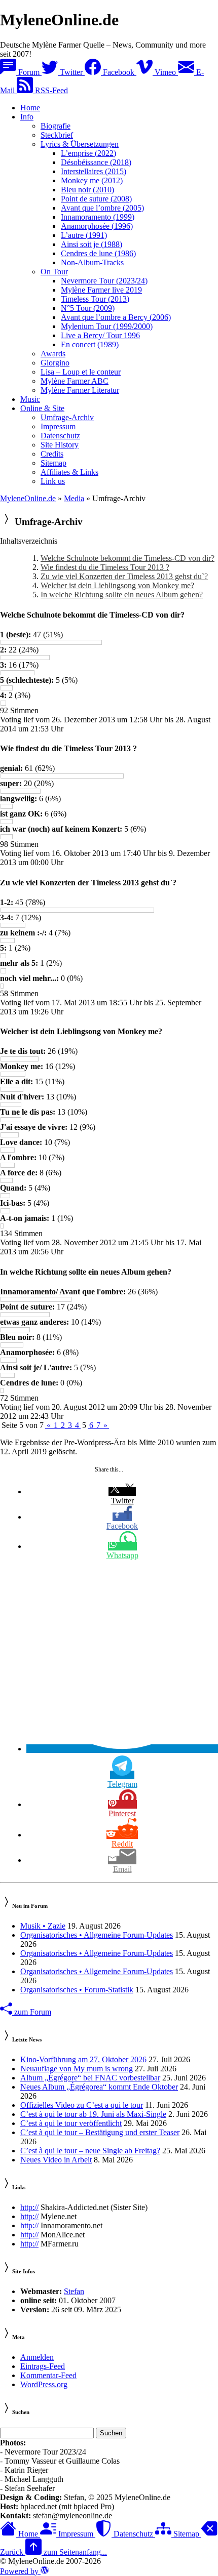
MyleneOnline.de (28, 498)
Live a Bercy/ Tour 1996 (100, 335)
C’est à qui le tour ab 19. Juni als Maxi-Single (93, 2114)
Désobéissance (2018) (96, 162)
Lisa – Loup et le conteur (81, 372)
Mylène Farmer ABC (75, 381)
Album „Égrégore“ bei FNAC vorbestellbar (90, 2078)
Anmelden (37, 2357)
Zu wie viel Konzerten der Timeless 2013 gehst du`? (124, 576)
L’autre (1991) (84, 235)
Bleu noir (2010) (87, 190)
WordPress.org (44, 2384)
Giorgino (55, 363)
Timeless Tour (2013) (95, 299)
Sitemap (53, 463)
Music (30, 399)
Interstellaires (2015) (94, 171)
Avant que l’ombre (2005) (102, 208)
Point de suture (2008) (96, 199)
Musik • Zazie (43, 1926)
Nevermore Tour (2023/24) (104, 281)
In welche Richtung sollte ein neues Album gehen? (122, 595)
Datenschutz (60, 436)
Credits (52, 454)
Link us (53, 481)
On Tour (54, 272)
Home (30, 108)
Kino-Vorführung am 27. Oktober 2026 (83, 2059)
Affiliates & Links (69, 472)
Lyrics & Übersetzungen (80, 144)
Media (74, 498)
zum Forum (32, 2012)
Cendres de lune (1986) (98, 253)
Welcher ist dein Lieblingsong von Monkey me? (117, 585)
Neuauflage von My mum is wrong (77, 2069)
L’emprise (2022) (88, 153)
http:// (29, 2207)
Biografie (56, 126)
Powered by (20, 2571)
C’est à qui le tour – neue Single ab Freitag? (90, 2151)
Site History (60, 445)
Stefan (74, 2291)
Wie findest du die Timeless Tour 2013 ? (105, 567)
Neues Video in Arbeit (56, 2160)
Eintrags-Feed (43, 2366)
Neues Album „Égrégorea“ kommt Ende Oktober (99, 2087)
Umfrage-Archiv (67, 417)
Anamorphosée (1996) (97, 226)
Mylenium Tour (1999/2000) (107, 326)
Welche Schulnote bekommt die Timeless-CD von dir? (128, 558)
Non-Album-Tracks (92, 262)
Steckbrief (57, 135)
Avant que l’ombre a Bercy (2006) (116, 317)
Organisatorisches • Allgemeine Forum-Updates (97, 1935)
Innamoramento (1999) (98, 217)
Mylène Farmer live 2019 (101, 290)
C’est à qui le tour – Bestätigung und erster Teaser (100, 2132)
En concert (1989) (90, 344)
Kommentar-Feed (48, 2375)
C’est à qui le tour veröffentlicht (71, 2123)
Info (27, 117)
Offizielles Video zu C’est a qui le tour (82, 2105)
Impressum (58, 426)
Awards (53, 354)
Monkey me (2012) (92, 180)
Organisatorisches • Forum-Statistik (77, 1990)
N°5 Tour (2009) (88, 308)
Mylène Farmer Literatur (80, 390)
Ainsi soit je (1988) (92, 244)
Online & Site (42, 408)
